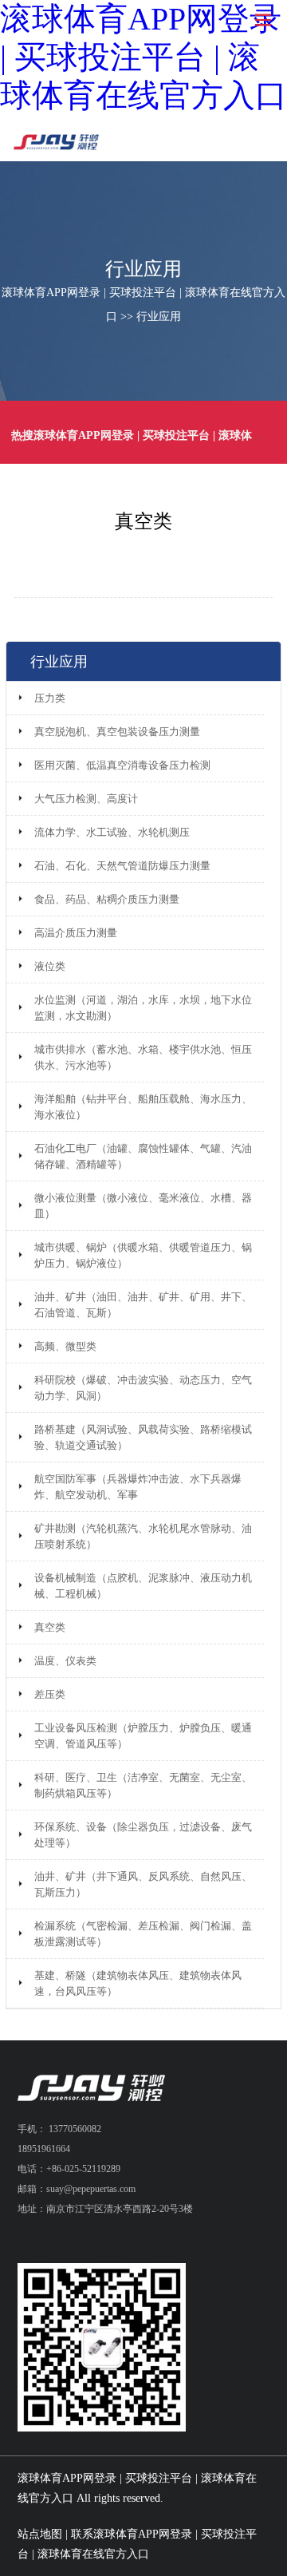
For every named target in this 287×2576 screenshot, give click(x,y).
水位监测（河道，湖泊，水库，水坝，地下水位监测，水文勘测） (143, 1008)
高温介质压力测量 (76, 933)
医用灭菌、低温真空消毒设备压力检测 (122, 765)
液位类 (50, 966)
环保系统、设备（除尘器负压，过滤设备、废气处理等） (143, 1835)
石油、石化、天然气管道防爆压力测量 (122, 866)
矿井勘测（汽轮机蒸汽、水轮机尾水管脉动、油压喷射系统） (143, 1536)
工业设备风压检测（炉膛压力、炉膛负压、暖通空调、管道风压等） (143, 1736)
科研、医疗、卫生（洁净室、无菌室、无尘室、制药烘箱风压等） (143, 1785)
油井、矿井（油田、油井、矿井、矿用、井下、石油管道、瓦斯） (143, 1305)
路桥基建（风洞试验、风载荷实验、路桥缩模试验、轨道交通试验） (143, 1437)
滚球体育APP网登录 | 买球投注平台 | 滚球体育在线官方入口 (143, 57)
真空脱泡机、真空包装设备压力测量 (117, 732)
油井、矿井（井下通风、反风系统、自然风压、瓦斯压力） (143, 1884)
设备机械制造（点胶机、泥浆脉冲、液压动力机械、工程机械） (143, 1586)
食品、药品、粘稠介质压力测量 (107, 899)
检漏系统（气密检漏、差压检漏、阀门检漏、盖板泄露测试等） (143, 1934)
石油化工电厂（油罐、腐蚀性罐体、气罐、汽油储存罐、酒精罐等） (143, 1156)
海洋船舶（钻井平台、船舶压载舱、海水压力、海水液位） (143, 1107)
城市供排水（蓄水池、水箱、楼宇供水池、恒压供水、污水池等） (143, 1057)
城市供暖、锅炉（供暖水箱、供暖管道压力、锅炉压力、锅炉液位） (143, 1255)
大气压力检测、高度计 (86, 799)
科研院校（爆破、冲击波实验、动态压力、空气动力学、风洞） (143, 1388)
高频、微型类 (65, 1346)
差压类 (50, 1694)
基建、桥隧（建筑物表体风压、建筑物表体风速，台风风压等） (138, 1983)
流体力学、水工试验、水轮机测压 (112, 832)
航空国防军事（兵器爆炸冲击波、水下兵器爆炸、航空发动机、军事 (138, 1487)
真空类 (50, 1627)
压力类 (50, 698)
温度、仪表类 (65, 1661)
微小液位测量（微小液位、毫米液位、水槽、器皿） (143, 1206)
